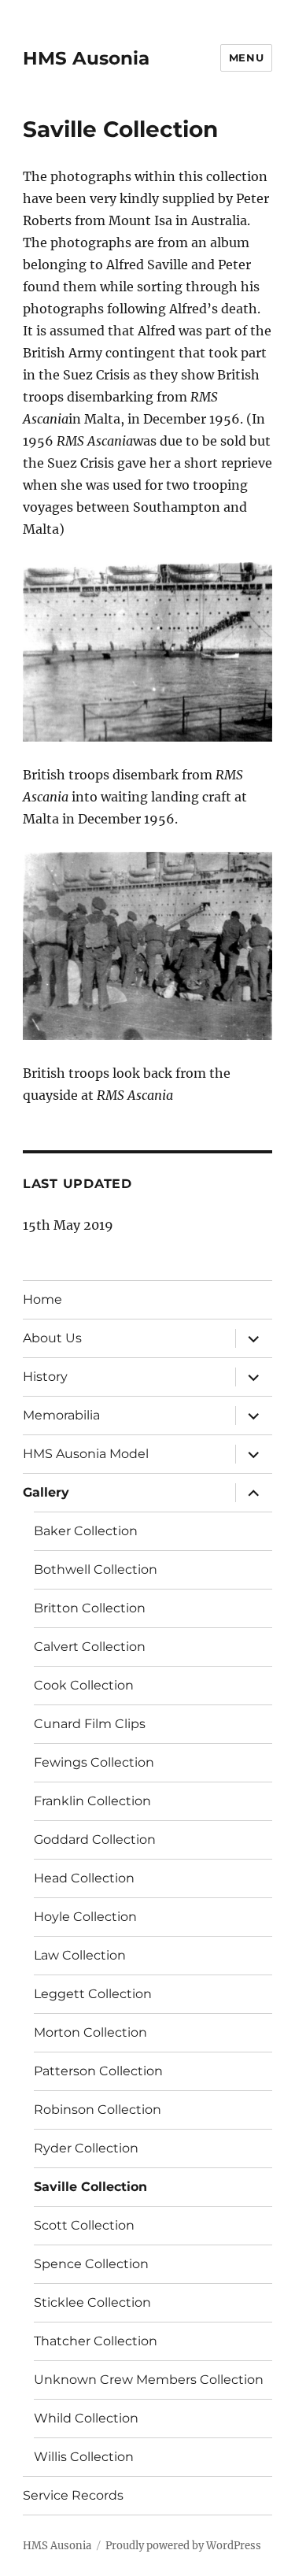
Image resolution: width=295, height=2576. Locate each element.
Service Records (73, 2495)
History (45, 1377)
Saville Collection (90, 2187)
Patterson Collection (98, 2071)
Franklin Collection (92, 1801)
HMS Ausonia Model (86, 1454)
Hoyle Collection (85, 1917)
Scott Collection (84, 2225)
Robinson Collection (98, 2110)
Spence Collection (91, 2264)
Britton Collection (90, 1608)
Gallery (46, 1492)
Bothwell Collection (96, 1569)
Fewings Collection (94, 1762)
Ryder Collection (86, 2148)
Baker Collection (86, 1531)
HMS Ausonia (86, 58)
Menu (246, 57)
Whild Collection (86, 2418)
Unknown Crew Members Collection (149, 2380)
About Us (52, 1338)
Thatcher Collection (96, 2341)
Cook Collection (84, 1685)
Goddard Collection (95, 1839)
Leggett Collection (93, 1994)
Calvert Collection (90, 1647)
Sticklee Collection (92, 2302)
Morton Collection (90, 2032)
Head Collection (84, 1878)
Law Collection (80, 1955)
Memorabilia (61, 1415)
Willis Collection (84, 2457)
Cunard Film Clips (90, 1724)
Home (42, 1299)
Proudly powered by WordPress (183, 2546)
